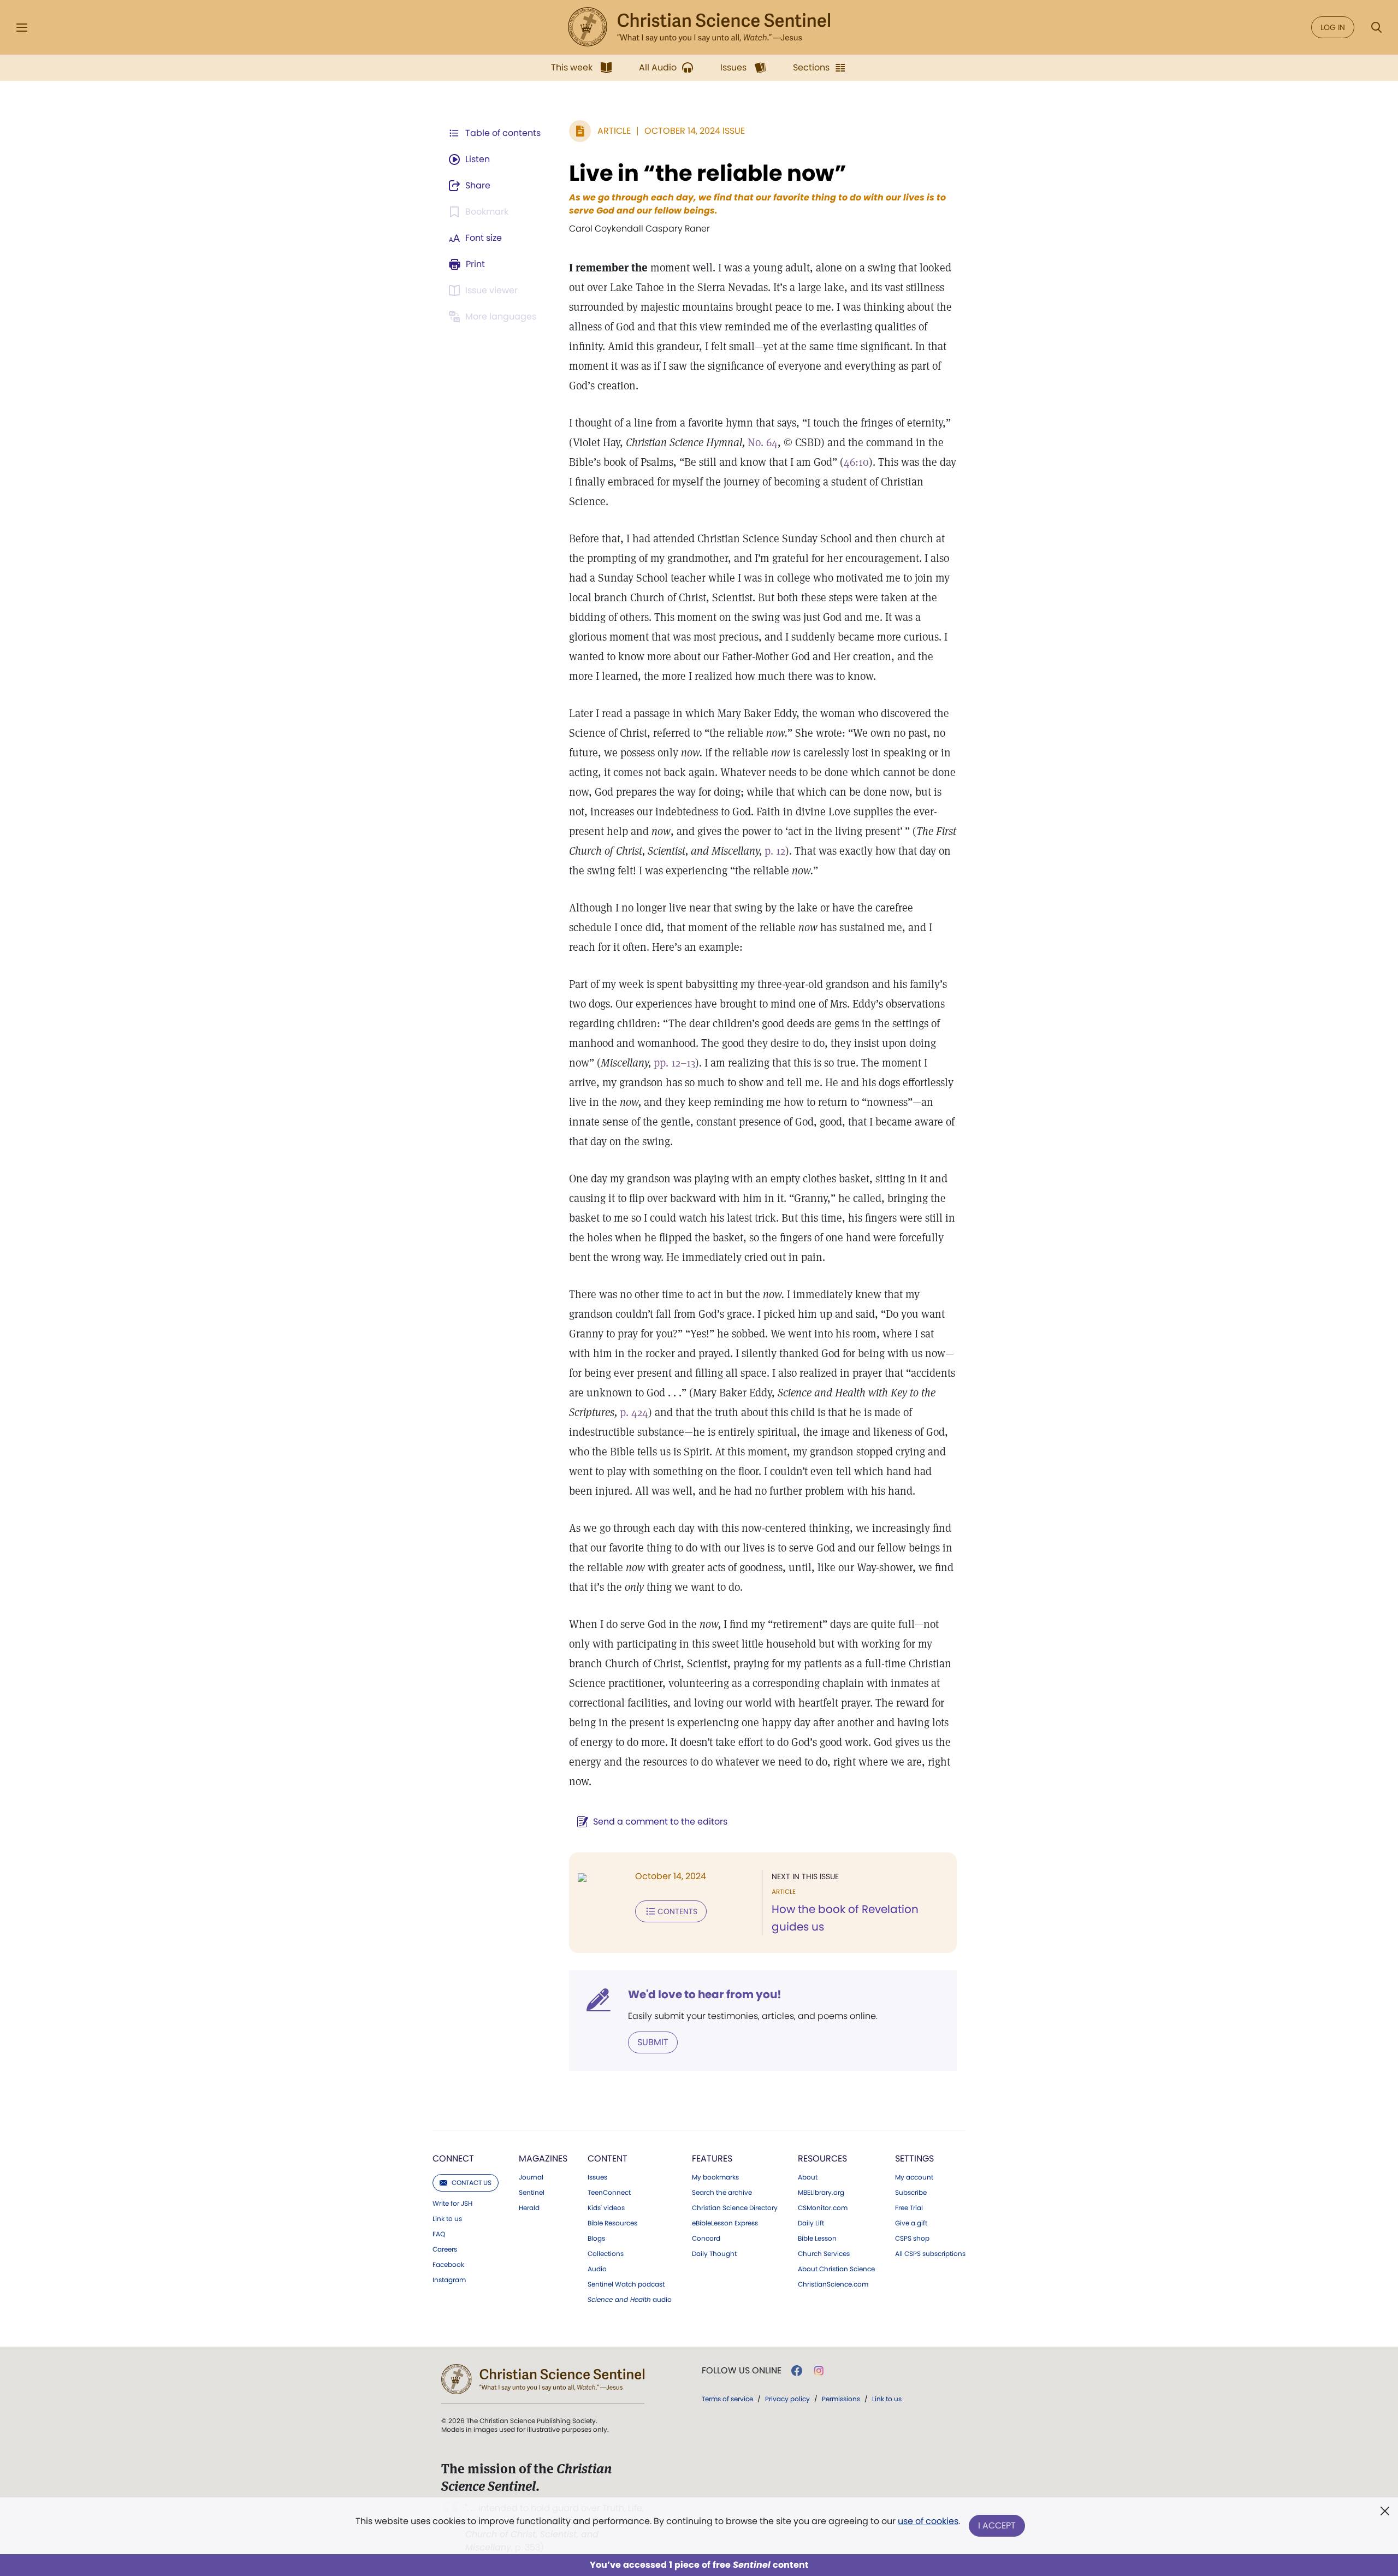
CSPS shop (912, 2239)
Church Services (824, 2254)
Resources (822, 2158)
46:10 (856, 462)
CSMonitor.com (823, 2208)
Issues (597, 2177)
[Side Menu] (22, 28)
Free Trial (909, 2208)
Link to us (447, 2219)
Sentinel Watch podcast (626, 2284)
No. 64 (763, 442)
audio (630, 2300)
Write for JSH (452, 2204)
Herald (529, 2208)
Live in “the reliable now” (708, 173)
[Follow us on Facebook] (797, 2371)
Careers (445, 2249)
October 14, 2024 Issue (695, 131)
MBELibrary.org (821, 2193)
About (808, 2177)
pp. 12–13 (674, 1063)
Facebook (448, 2265)
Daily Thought (714, 2254)
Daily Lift (811, 2223)
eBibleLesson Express (725, 2223)
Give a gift (911, 2223)
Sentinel (532, 2193)
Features (712, 2158)
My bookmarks (715, 2177)
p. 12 (775, 851)
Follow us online (742, 2371)
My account (914, 2177)
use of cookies (928, 2521)
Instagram (449, 2280)
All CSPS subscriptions (930, 2254)
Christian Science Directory (735, 2208)
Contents (677, 1911)
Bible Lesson (817, 2239)
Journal (531, 2177)
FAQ (439, 2234)
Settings (914, 2158)
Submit (653, 2042)
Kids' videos (606, 2208)
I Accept (997, 2525)
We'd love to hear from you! (705, 1994)
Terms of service (727, 2399)
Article (614, 131)
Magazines (543, 2158)
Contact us (472, 2183)
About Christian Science (836, 2269)
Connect (453, 2158)
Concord (706, 2239)
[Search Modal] (1376, 28)
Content (608, 2158)
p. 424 (634, 1412)
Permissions (841, 2399)
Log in (1333, 27)
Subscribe (911, 2193)
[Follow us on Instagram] (819, 2371)
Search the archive (722, 2193)
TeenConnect (609, 2193)
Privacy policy (787, 2399)
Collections (606, 2254)
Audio (597, 2269)
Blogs (596, 2239)
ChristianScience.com (833, 2284)
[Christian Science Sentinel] (699, 27)
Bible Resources (612, 2223)
